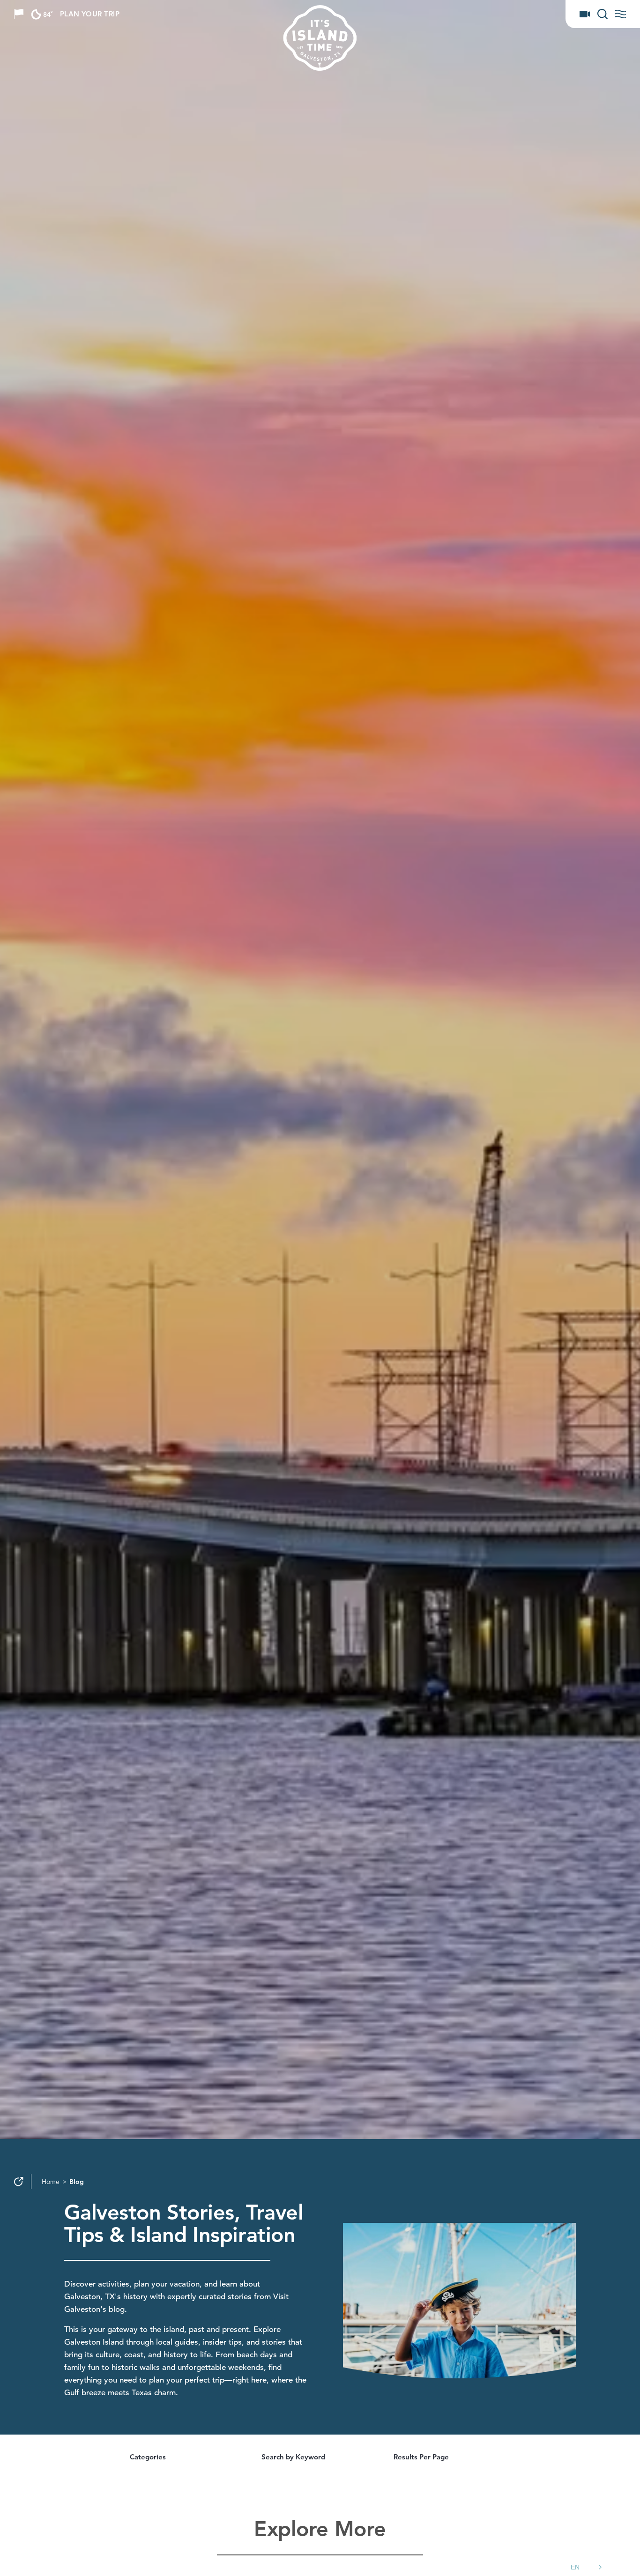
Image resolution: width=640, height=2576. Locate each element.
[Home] (357, 38)
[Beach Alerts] (19, 14)
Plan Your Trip (90, 14)
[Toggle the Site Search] (603, 14)
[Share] (19, 2182)
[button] (588, 2567)
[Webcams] (585, 14)
